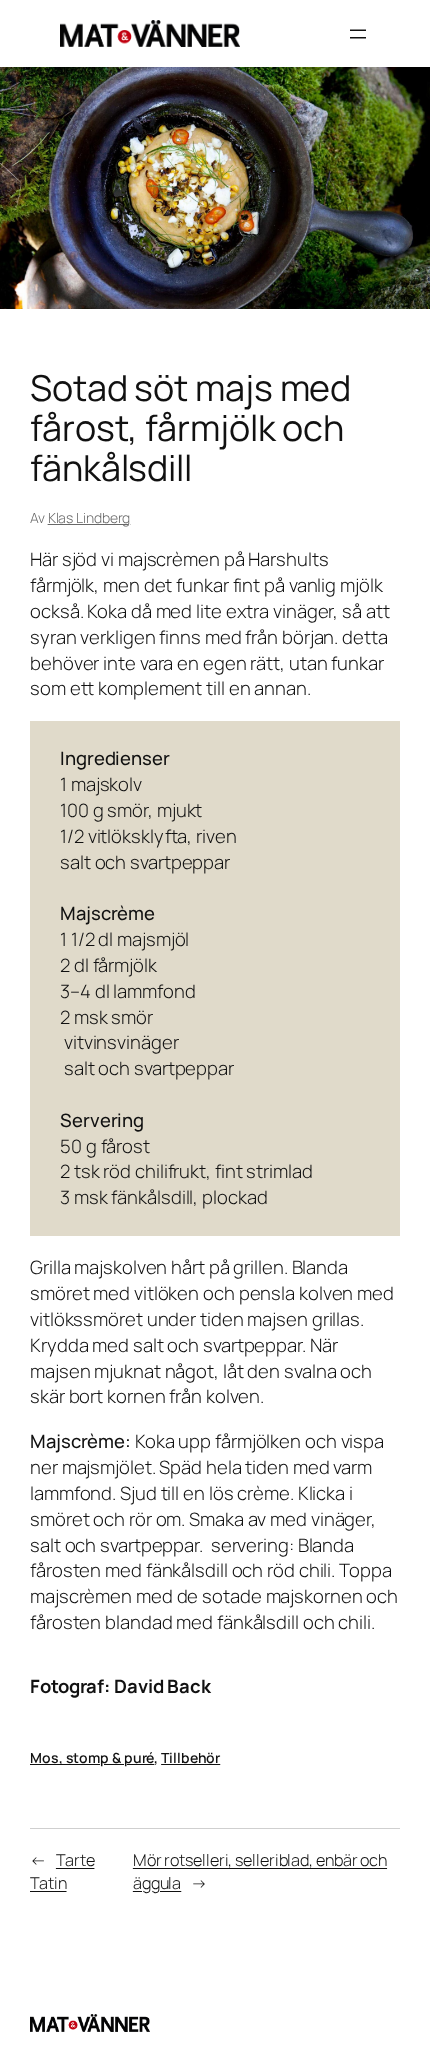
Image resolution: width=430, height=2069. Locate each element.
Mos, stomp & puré (92, 1757)
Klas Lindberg (89, 517)
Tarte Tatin (62, 1871)
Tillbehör (190, 1757)
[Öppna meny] (358, 34)
